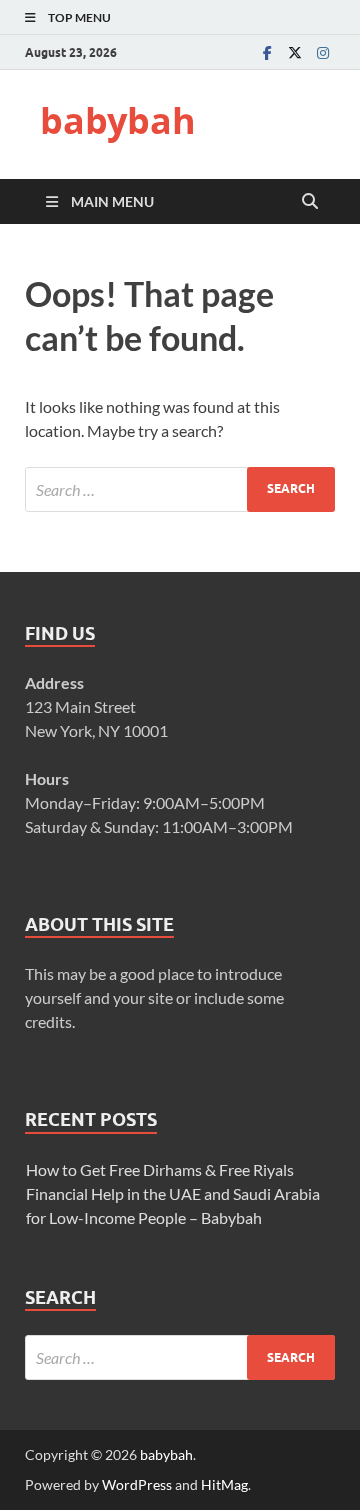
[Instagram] (323, 52)
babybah (118, 120)
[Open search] (310, 202)
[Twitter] (295, 52)
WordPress (137, 1484)
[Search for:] (180, 489)
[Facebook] (267, 52)
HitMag (224, 1484)
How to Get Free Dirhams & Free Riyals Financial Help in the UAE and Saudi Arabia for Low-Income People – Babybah (173, 1193)
